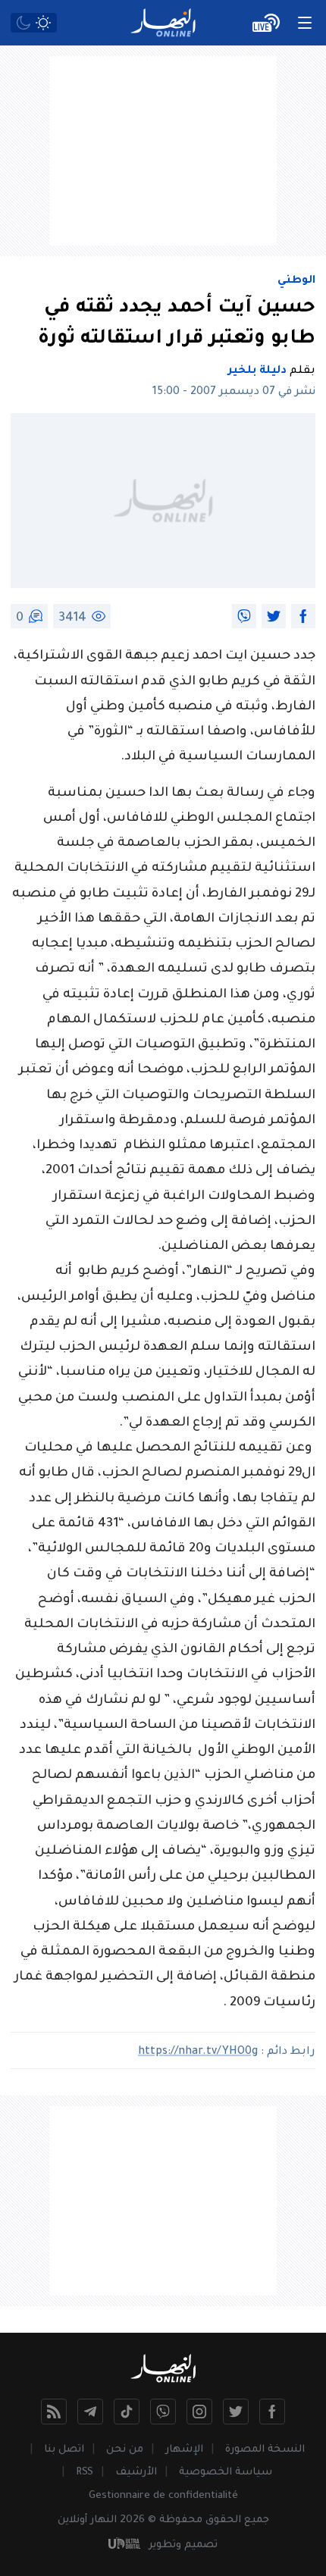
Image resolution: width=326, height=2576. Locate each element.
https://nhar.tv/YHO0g (198, 2052)
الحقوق (223, 2520)
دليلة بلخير (257, 371)
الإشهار (184, 2450)
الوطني (296, 281)
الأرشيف (136, 2473)
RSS (85, 2473)
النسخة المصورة (265, 2450)
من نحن (125, 2450)
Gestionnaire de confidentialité (163, 2496)
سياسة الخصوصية (226, 2473)
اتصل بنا (64, 2450)
